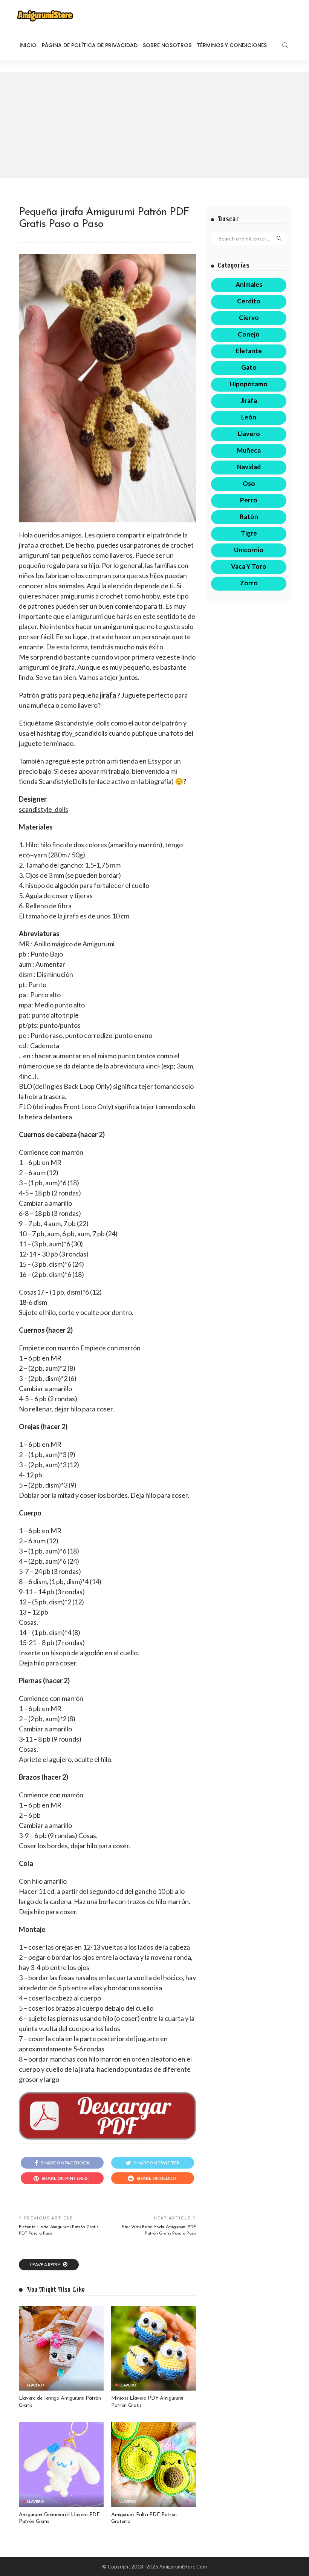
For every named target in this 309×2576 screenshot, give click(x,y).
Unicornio (249, 550)
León (249, 417)
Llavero (36, 2385)
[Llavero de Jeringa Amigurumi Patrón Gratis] (61, 2348)
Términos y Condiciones (232, 45)
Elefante (249, 351)
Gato (249, 367)
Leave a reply (46, 2265)
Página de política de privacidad (90, 45)
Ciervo (249, 318)
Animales (249, 284)
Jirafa (249, 400)
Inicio (28, 45)
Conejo (249, 334)
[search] (285, 45)
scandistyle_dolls (44, 809)
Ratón (249, 517)
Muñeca (249, 450)
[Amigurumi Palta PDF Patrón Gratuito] (154, 2465)
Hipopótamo (249, 384)
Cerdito (249, 301)
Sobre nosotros (167, 45)
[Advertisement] (154, 125)
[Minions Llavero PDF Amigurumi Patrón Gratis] (154, 2348)
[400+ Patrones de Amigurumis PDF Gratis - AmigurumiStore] (45, 15)
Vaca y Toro (249, 566)
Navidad (249, 467)
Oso (249, 483)
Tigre (249, 533)
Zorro (249, 583)
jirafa (108, 695)
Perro (249, 500)
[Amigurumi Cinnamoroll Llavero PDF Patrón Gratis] (61, 2465)
